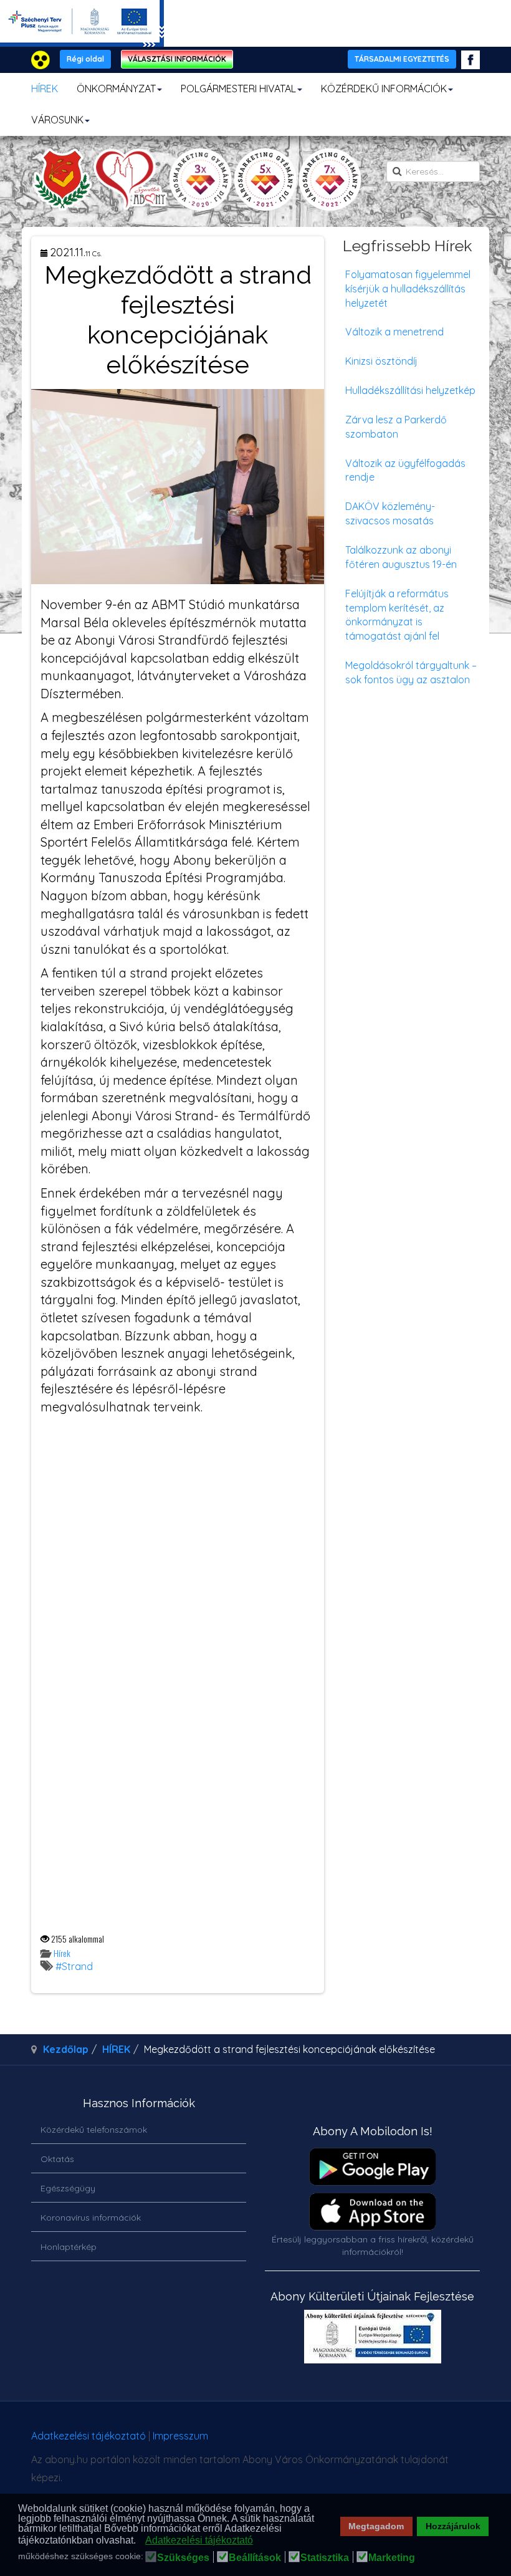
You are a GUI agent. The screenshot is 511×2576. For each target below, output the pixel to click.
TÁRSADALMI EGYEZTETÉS (402, 59)
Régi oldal (85, 59)
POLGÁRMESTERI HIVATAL (238, 89)
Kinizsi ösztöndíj (381, 361)
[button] (139, 2541)
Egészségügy (68, 2188)
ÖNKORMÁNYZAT (116, 89)
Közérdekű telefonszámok (94, 2130)
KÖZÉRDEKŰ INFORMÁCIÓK (384, 89)
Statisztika (325, 2558)
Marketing (392, 2558)
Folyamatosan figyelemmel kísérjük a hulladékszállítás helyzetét (408, 289)
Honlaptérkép (69, 2247)
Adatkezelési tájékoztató (88, 2436)
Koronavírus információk (91, 2218)
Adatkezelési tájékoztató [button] (199, 2540)
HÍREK (45, 89)
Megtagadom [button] (376, 2526)
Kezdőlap (66, 2049)
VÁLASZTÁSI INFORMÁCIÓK (177, 59)
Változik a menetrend (394, 332)
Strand (77, 1966)
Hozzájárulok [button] (453, 2526)
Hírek (62, 1953)
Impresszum (180, 2436)
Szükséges (183, 2558)
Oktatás (57, 2159)
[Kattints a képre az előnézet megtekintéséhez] (178, 485)
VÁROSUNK (57, 120)
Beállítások (255, 2558)
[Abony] (197, 180)
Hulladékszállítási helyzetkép (410, 390)
